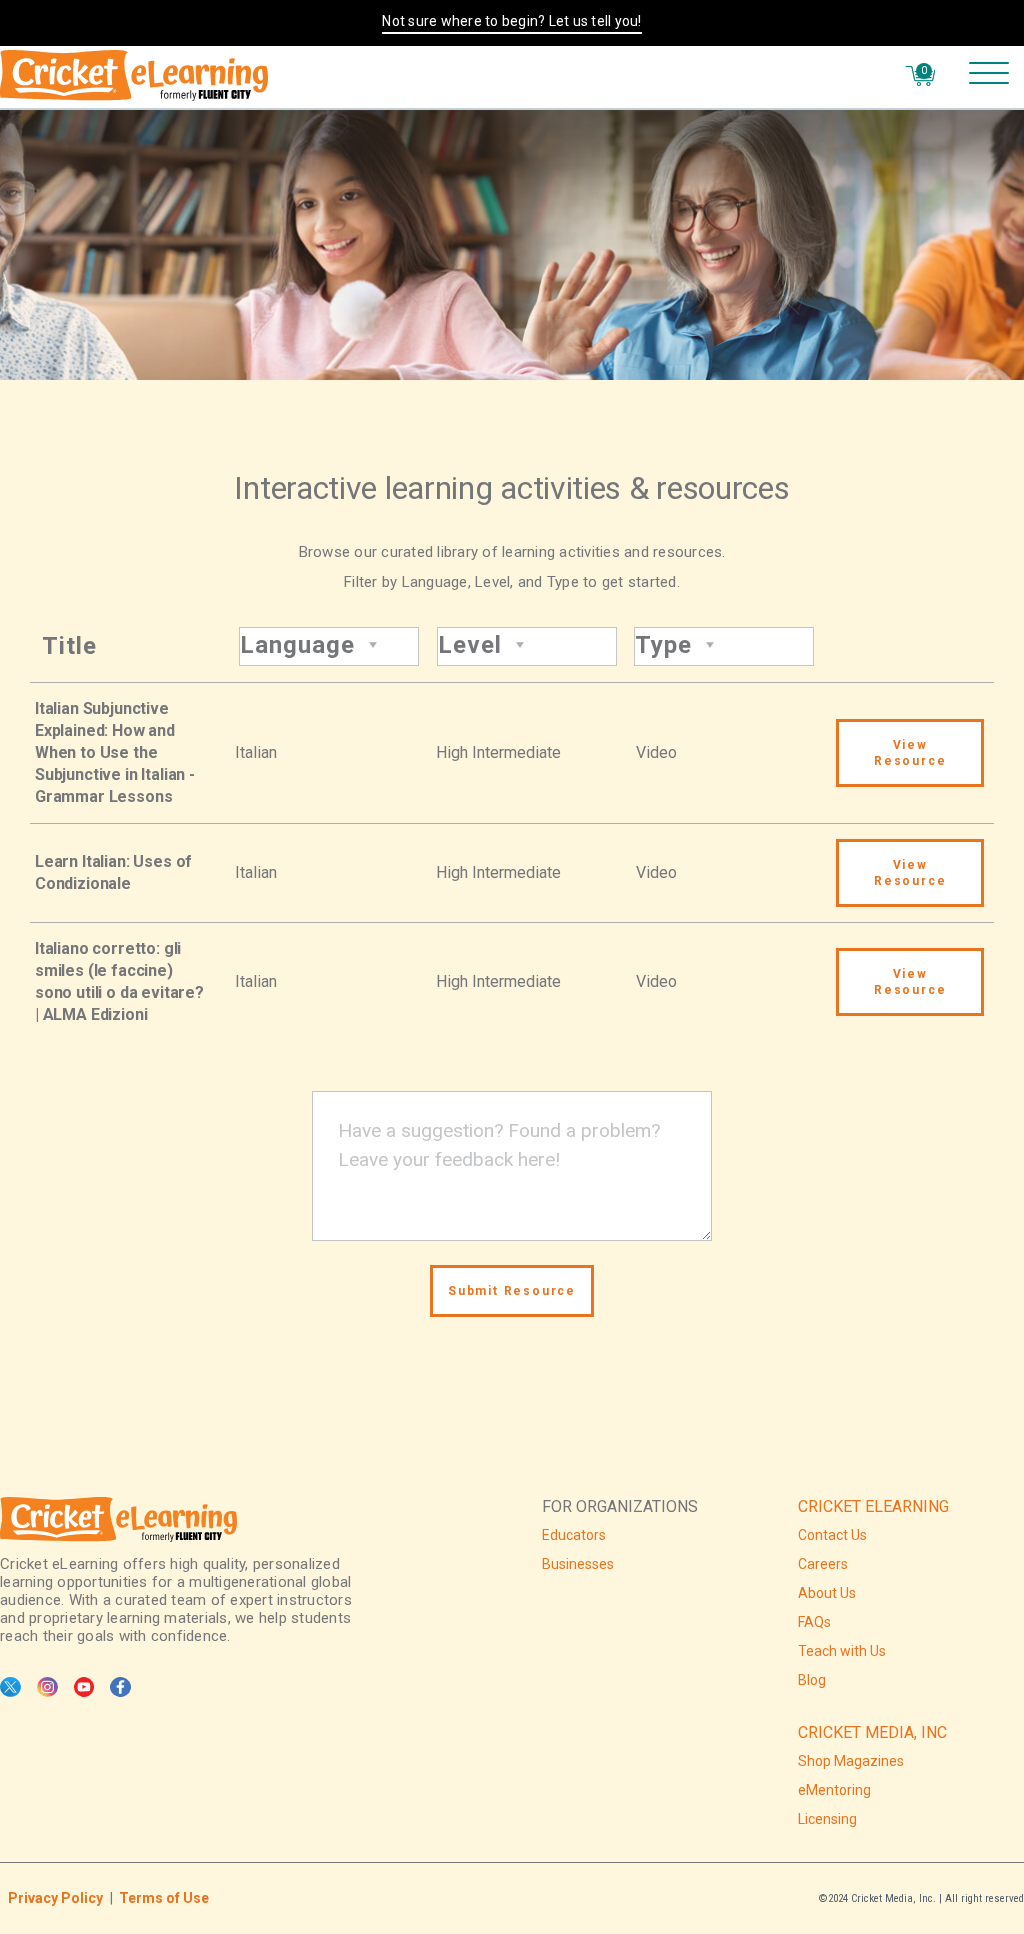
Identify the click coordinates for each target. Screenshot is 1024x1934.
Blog (812, 1680)
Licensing (827, 1819)
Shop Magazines (851, 1761)
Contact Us (832, 1535)
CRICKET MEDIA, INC (872, 1732)
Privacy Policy (55, 1898)
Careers (823, 1564)
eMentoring (834, 1790)
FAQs (814, 1622)
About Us (827, 1593)
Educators (574, 1535)
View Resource (910, 753)
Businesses (578, 1564)
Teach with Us (842, 1651)
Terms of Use (164, 1898)
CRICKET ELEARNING (873, 1506)
